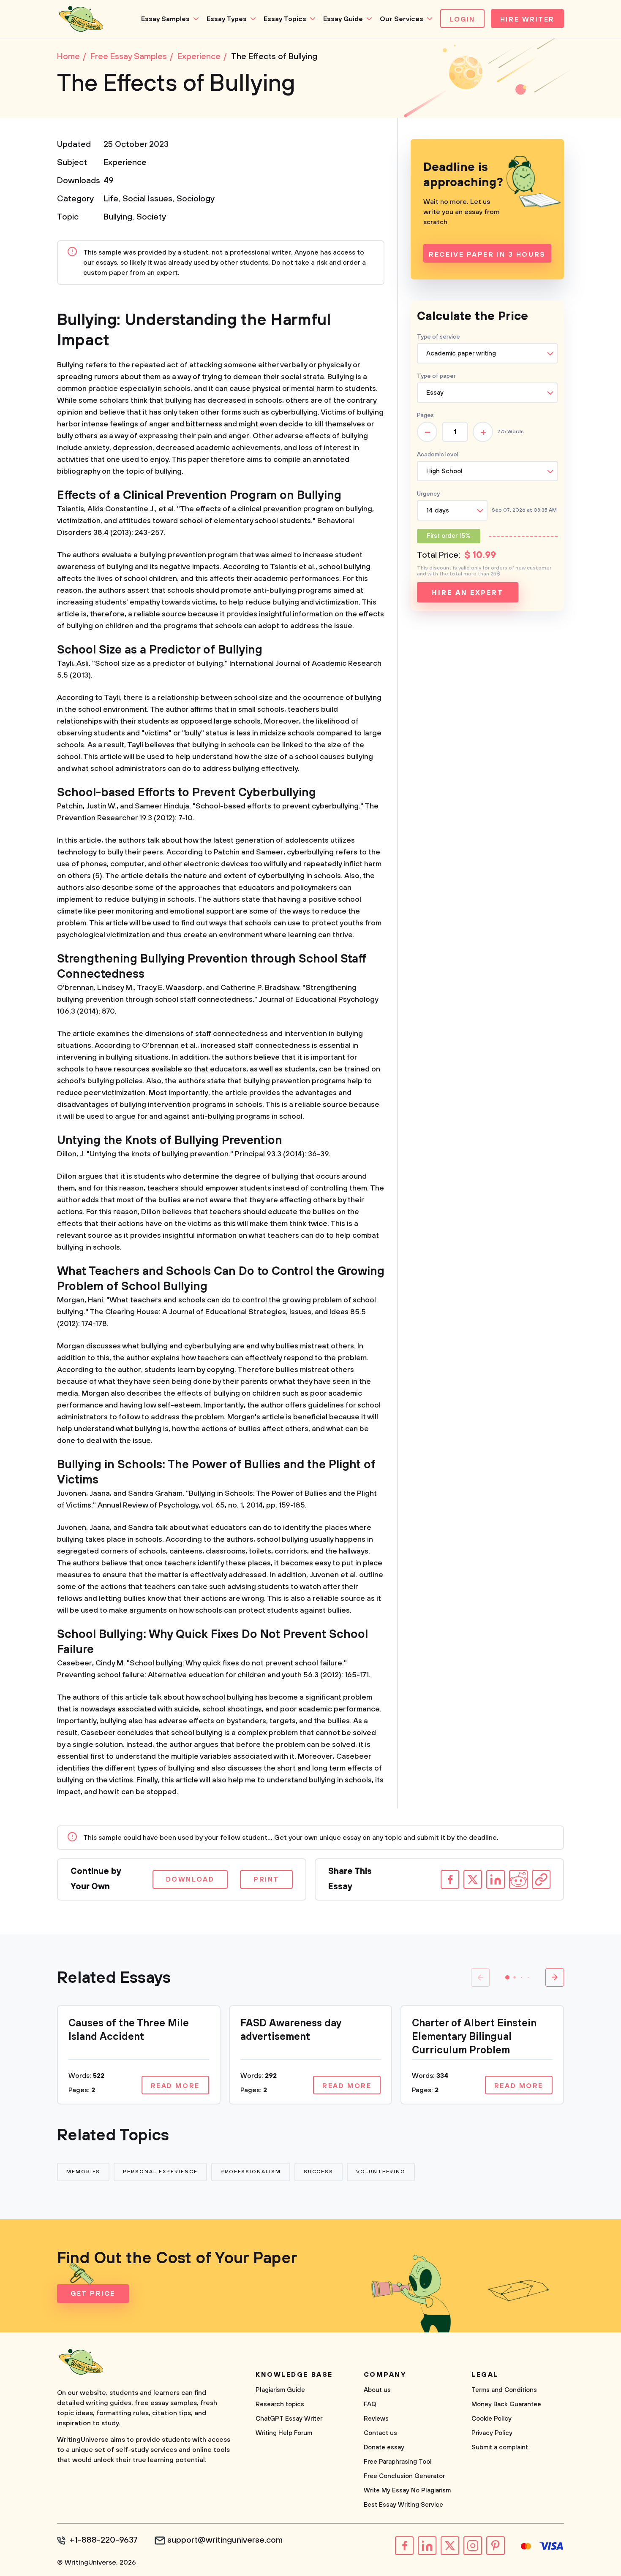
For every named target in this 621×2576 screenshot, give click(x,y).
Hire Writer (527, 19)
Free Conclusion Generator (404, 2476)
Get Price (93, 2294)
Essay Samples (165, 19)
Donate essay (384, 2447)
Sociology (196, 199)
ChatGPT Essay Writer (289, 2419)
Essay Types (227, 19)
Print (266, 1879)
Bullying (118, 217)
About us (377, 2390)
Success (319, 2172)
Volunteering (381, 2172)
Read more (175, 2086)
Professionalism (251, 2172)
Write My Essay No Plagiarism (407, 2491)
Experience (125, 163)
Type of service (439, 337)
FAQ (370, 2404)
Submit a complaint (500, 2447)
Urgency (428, 494)
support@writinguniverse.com (225, 2541)
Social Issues (147, 199)
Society (151, 217)
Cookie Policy (492, 2419)
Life (111, 199)
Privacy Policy (492, 2433)
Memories (83, 2172)
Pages (425, 415)
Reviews (376, 2419)
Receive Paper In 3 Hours (487, 255)
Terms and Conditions (504, 2390)
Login (462, 19)
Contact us (380, 2433)
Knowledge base (294, 2375)
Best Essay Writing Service (403, 2505)
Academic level (438, 455)
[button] (507, 1977)
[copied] (541, 1879)
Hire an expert (467, 593)
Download (190, 1879)
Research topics (280, 2404)
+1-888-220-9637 (104, 2541)
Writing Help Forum (284, 2433)
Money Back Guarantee (506, 2404)
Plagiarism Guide (280, 2390)
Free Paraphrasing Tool (398, 2462)
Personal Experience (160, 2172)
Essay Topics (285, 19)
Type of (436, 376)
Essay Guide (343, 19)
